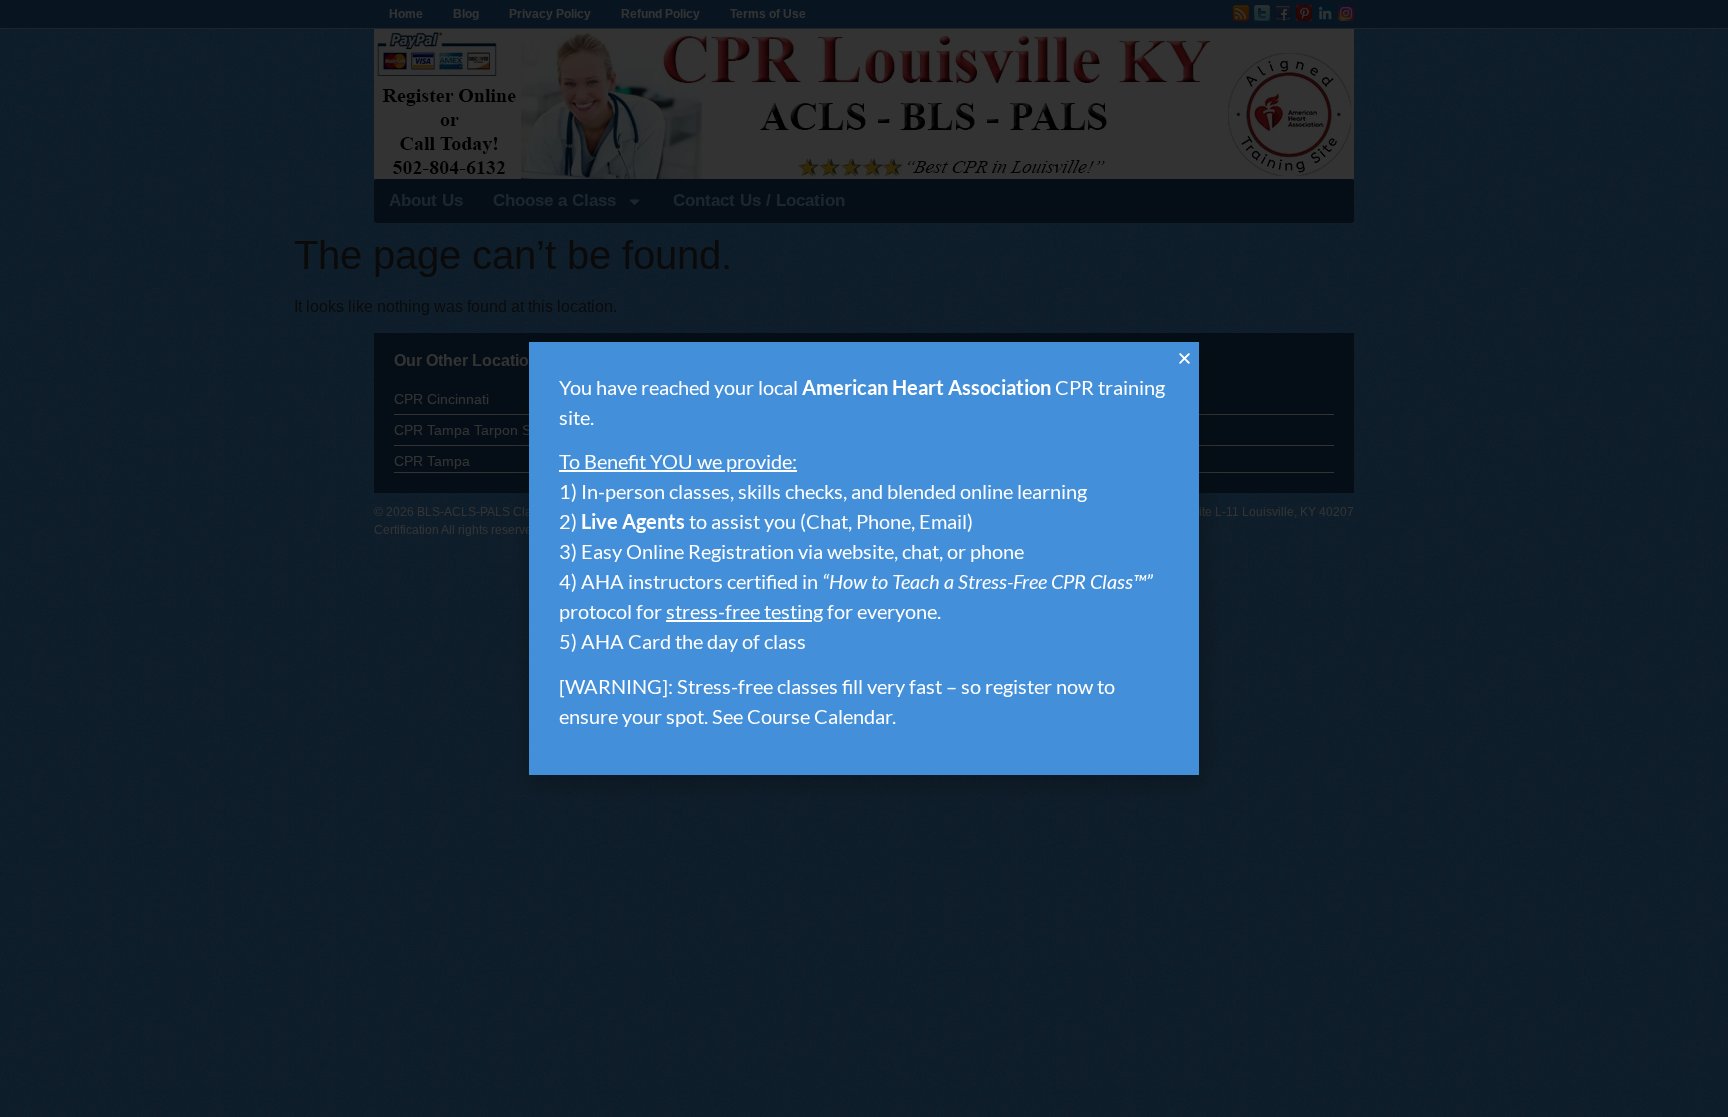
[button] (1184, 358)
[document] (864, 558)
